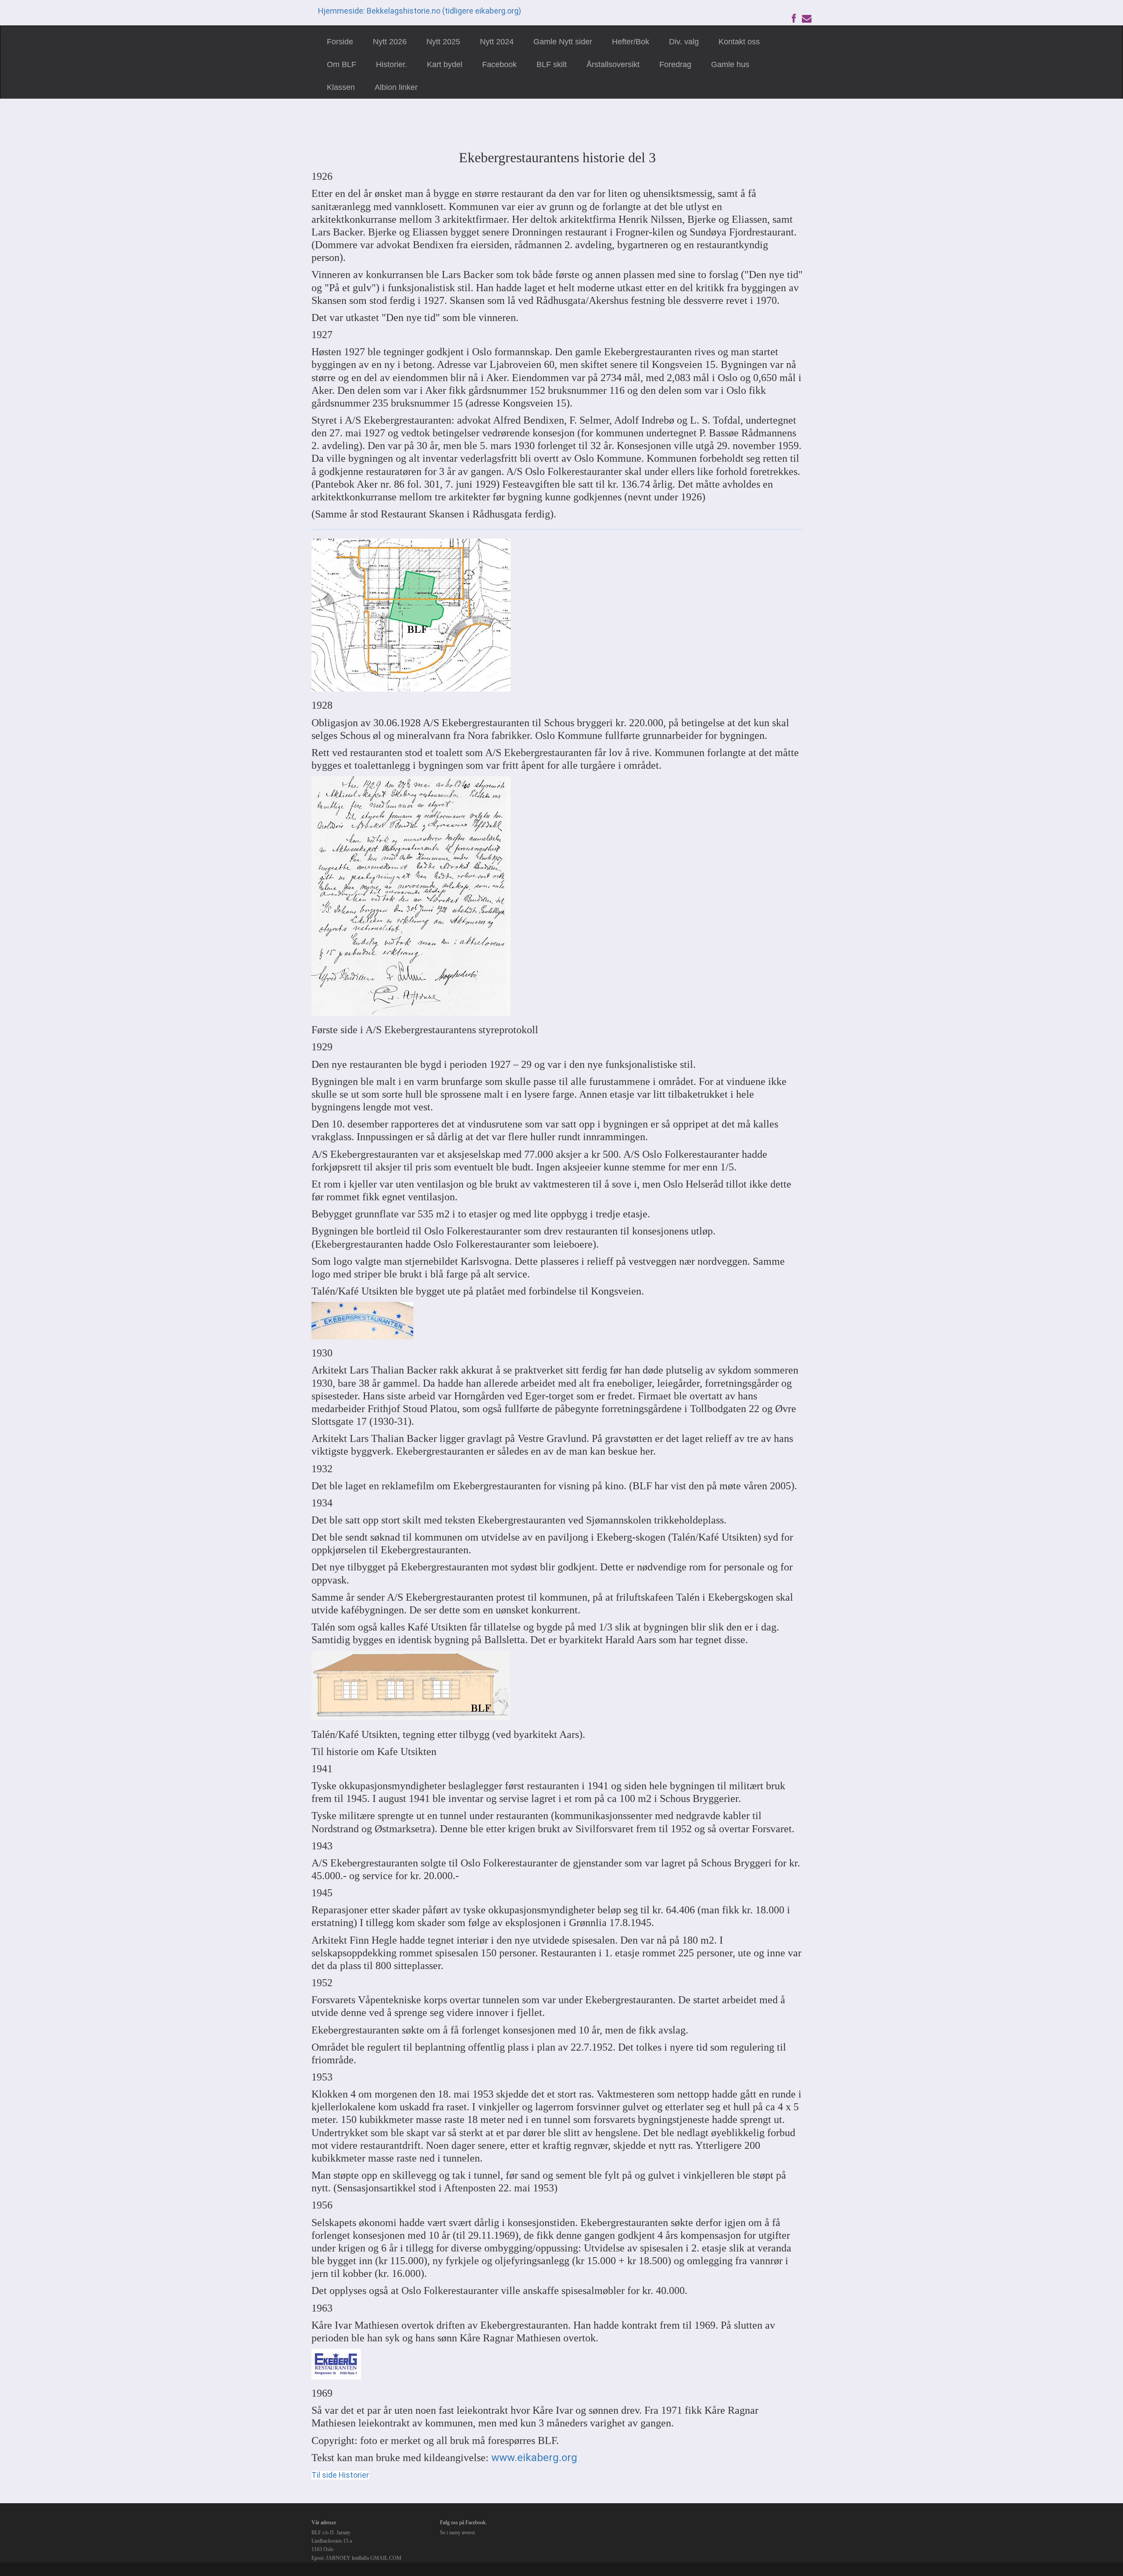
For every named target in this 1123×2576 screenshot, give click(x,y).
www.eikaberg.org (534, 2458)
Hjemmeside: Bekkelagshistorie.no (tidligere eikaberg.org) (420, 11)
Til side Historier (340, 2475)
